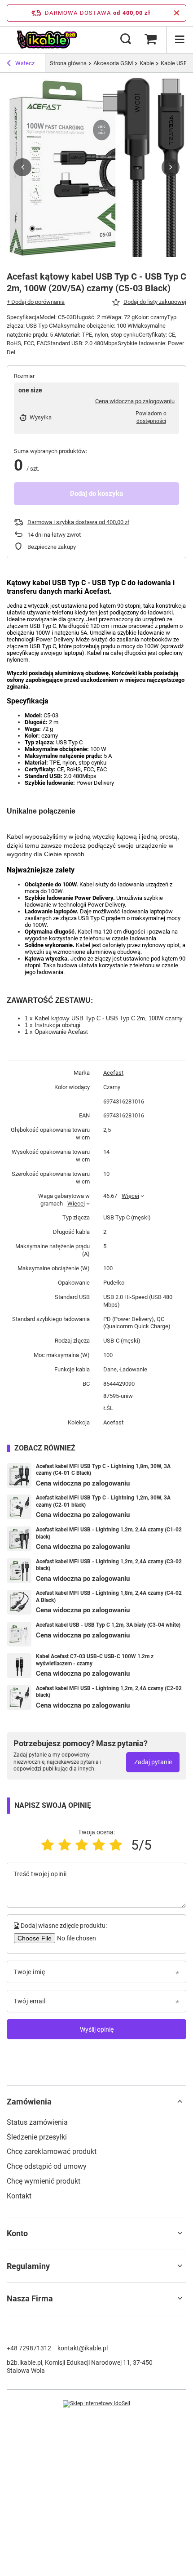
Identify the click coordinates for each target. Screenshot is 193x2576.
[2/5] (65, 1845)
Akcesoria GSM (113, 63)
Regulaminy (28, 2266)
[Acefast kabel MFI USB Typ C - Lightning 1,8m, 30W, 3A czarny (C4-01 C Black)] (19, 1475)
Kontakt (19, 2196)
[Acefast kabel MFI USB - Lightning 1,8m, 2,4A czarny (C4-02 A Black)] (19, 1602)
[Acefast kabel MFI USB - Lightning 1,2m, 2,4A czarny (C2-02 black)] (19, 1697)
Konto (17, 2233)
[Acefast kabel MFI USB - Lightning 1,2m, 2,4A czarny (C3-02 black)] (19, 1571)
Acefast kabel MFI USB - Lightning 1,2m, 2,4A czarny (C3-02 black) (109, 1565)
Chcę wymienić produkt (44, 2181)
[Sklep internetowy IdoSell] (96, 2404)
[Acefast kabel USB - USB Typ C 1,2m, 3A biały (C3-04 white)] (19, 1634)
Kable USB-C (177, 63)
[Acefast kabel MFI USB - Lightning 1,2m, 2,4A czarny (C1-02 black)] (19, 1539)
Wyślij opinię (97, 2029)
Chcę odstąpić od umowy (47, 2166)
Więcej (76, 1203)
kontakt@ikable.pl (83, 2348)
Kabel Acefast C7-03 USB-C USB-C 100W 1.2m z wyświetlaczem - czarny (95, 1660)
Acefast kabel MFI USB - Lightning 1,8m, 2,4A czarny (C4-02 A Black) (109, 1597)
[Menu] (180, 40)
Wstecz (25, 63)
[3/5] (82, 1845)
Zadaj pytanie (153, 1762)
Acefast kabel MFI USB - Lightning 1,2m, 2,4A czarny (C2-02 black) (109, 1692)
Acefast (113, 1073)
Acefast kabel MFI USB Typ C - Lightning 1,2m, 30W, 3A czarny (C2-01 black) (103, 1501)
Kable (147, 63)
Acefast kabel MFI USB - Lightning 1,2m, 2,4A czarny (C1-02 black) (109, 1533)
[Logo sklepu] (47, 40)
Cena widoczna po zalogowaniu (135, 401)
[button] (22, 167)
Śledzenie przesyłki (37, 2137)
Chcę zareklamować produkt (52, 2151)
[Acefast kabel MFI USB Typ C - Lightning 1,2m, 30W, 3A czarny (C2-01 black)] (19, 1507)
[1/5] (48, 1845)
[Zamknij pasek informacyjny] (177, 13)
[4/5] (99, 1845)
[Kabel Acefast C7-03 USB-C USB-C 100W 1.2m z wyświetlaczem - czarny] (19, 1666)
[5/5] (116, 1845)
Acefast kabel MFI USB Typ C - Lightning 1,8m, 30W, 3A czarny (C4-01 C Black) (103, 1470)
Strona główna (68, 63)
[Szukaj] (126, 40)
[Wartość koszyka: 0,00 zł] (150, 40)
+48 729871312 (29, 2348)
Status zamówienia (37, 2122)
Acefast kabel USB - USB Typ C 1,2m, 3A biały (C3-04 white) (108, 1625)
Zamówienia (29, 2102)
